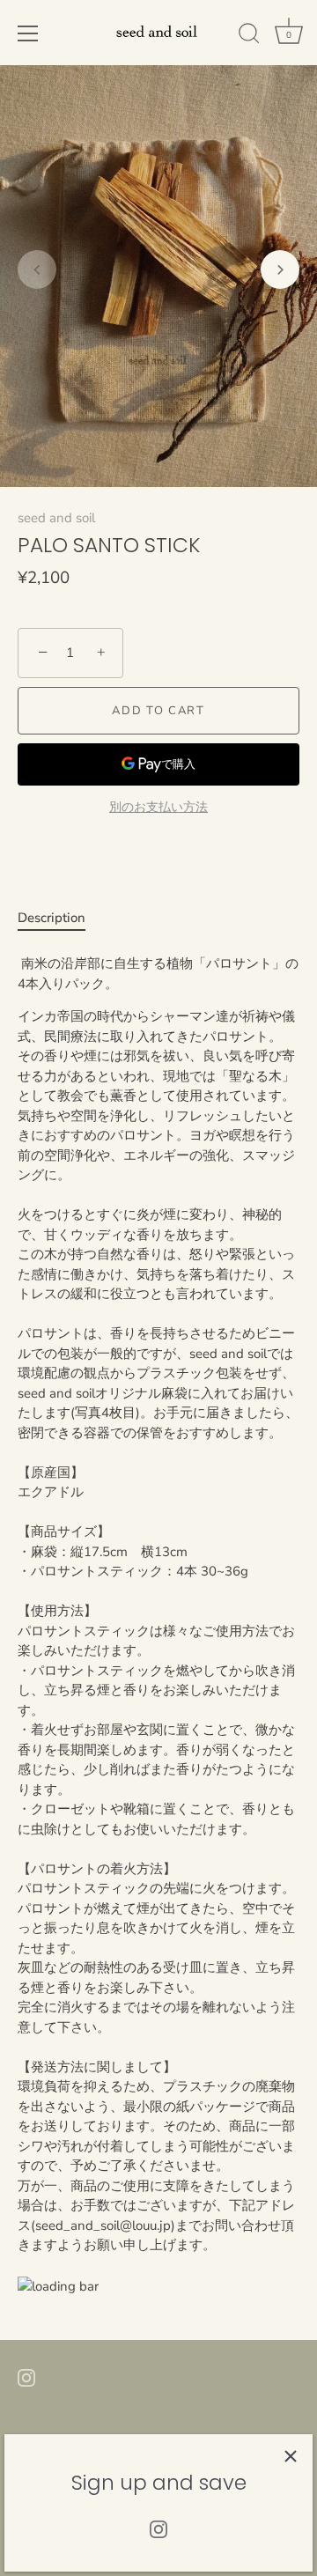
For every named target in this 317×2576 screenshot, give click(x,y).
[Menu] (28, 33)
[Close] (291, 2456)
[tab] (60, 918)
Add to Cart (158, 711)
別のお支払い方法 (158, 807)
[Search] (249, 36)
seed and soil (56, 518)
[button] (37, 269)
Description (52, 918)
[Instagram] (158, 2528)
